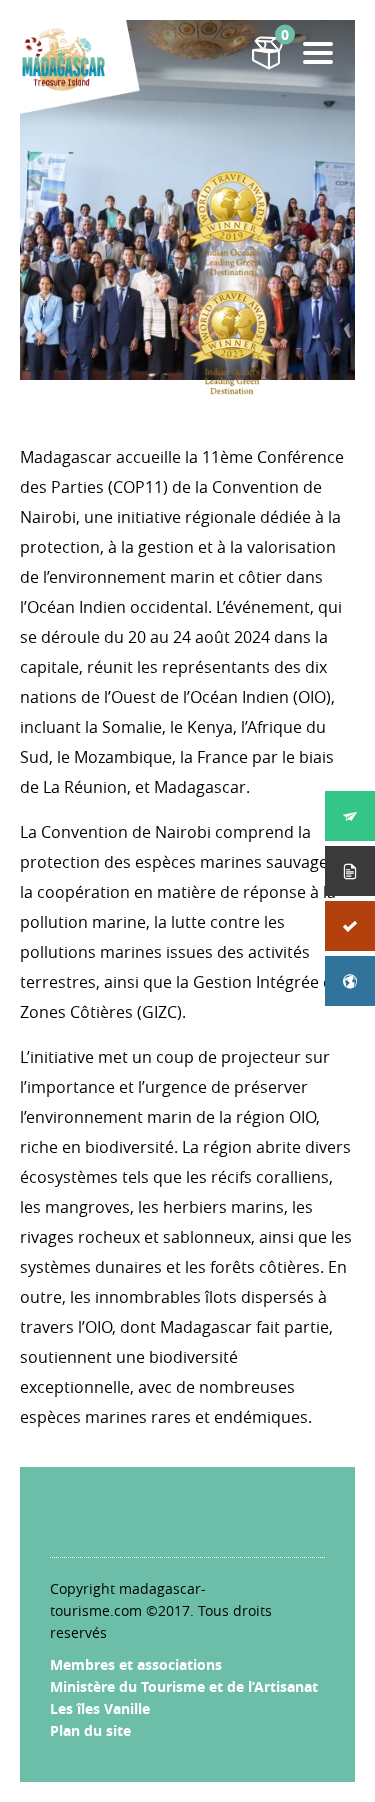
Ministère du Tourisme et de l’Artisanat (184, 1686)
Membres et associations (136, 1664)
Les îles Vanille (100, 1708)
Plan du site (90, 1730)
